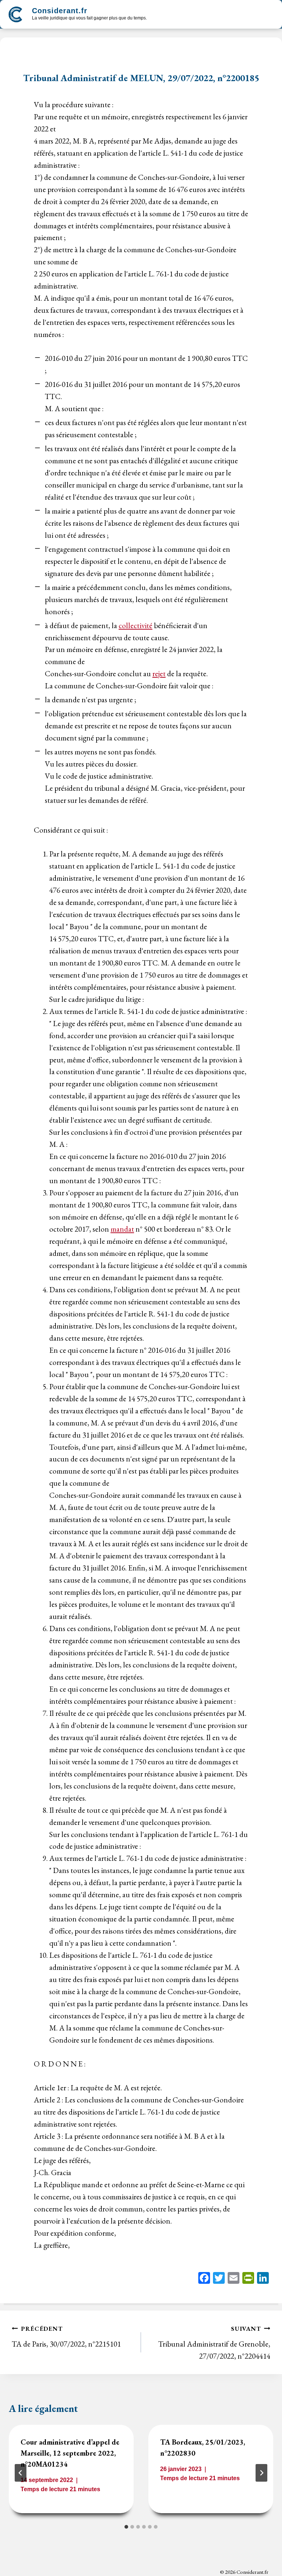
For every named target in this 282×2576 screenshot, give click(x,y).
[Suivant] (261, 2473)
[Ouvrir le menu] (268, 14)
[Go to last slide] (21, 2473)
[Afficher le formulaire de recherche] (159, 15)
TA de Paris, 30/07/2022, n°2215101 (66, 2337)
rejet (159, 673)
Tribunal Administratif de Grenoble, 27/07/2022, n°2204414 (214, 2343)
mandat (122, 1229)
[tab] (126, 2527)
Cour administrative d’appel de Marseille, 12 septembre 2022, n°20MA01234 (70, 2453)
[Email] (234, 2279)
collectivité (135, 625)
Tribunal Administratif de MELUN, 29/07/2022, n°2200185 (141, 78)
